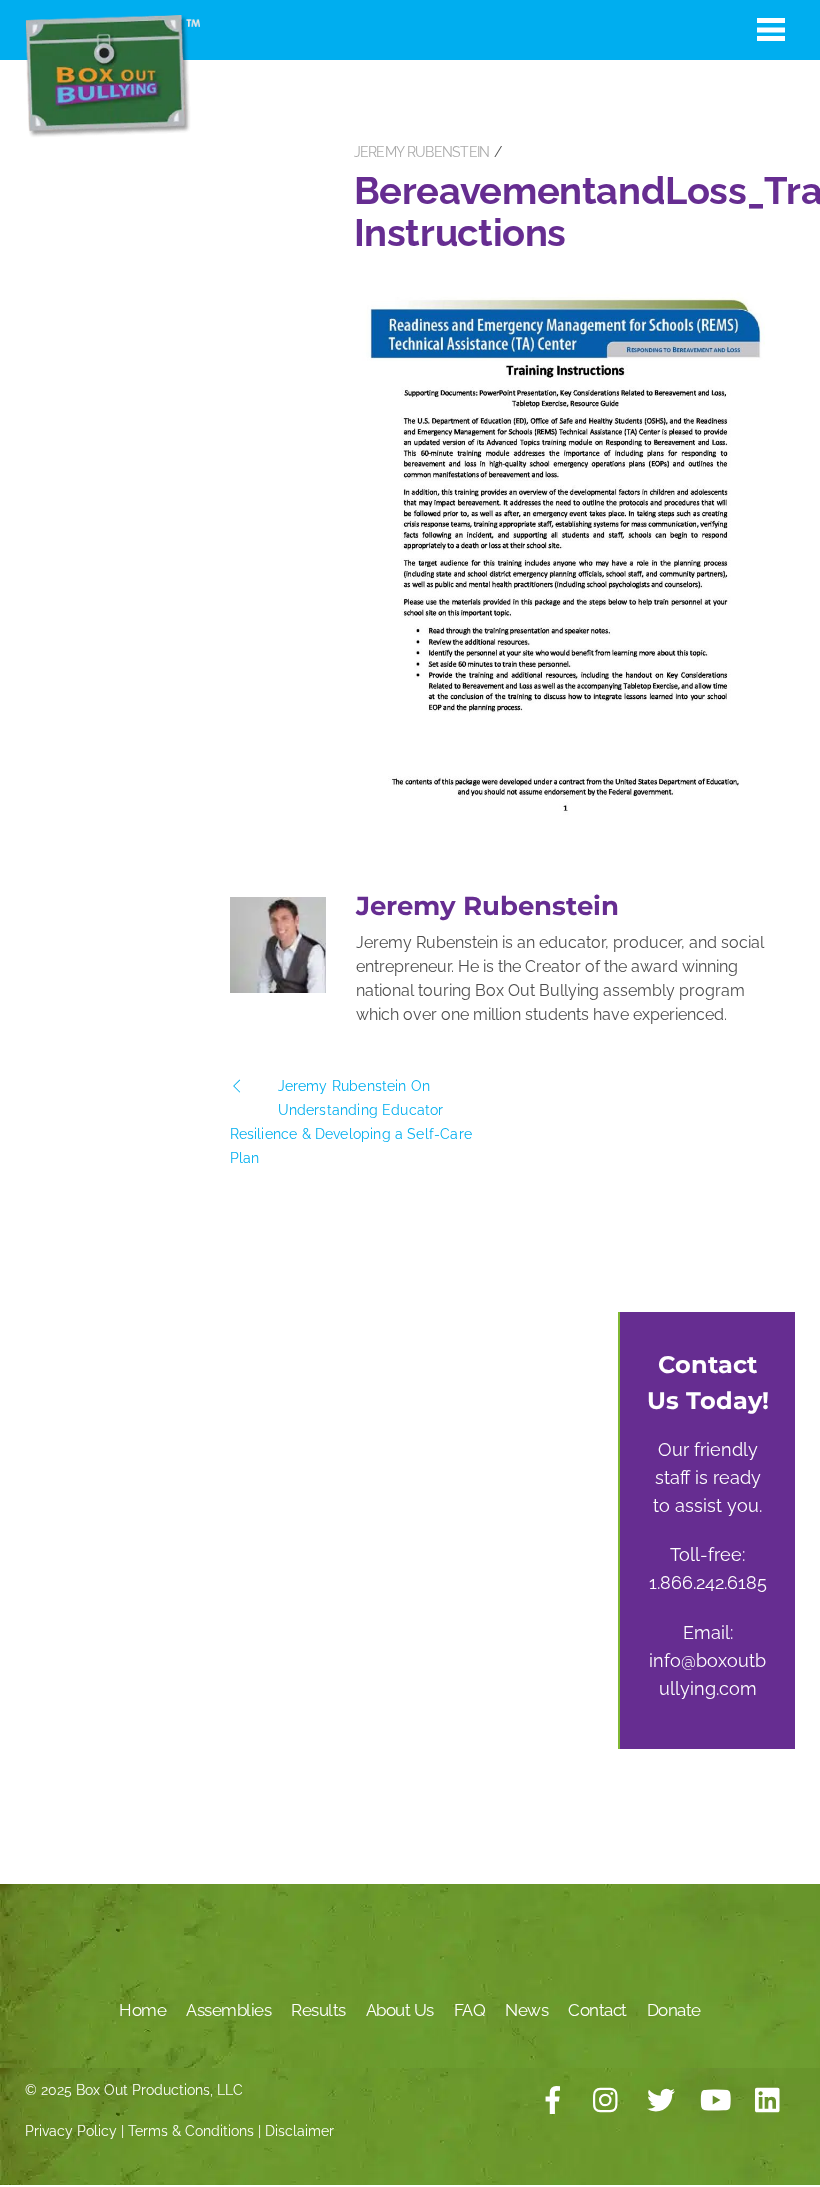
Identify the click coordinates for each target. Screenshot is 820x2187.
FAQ (470, 2010)
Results (318, 2010)
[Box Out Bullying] (112, 127)
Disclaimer (299, 2131)
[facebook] (553, 2101)
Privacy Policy (71, 2131)
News (526, 2010)
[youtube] (715, 2101)
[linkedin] (769, 2101)
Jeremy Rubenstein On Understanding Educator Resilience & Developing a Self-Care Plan (351, 1122)
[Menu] (771, 29)
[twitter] (661, 2101)
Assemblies (228, 2010)
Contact (597, 2010)
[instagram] (607, 2101)
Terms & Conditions (191, 2131)
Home (142, 2010)
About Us (400, 2010)
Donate (674, 2010)
